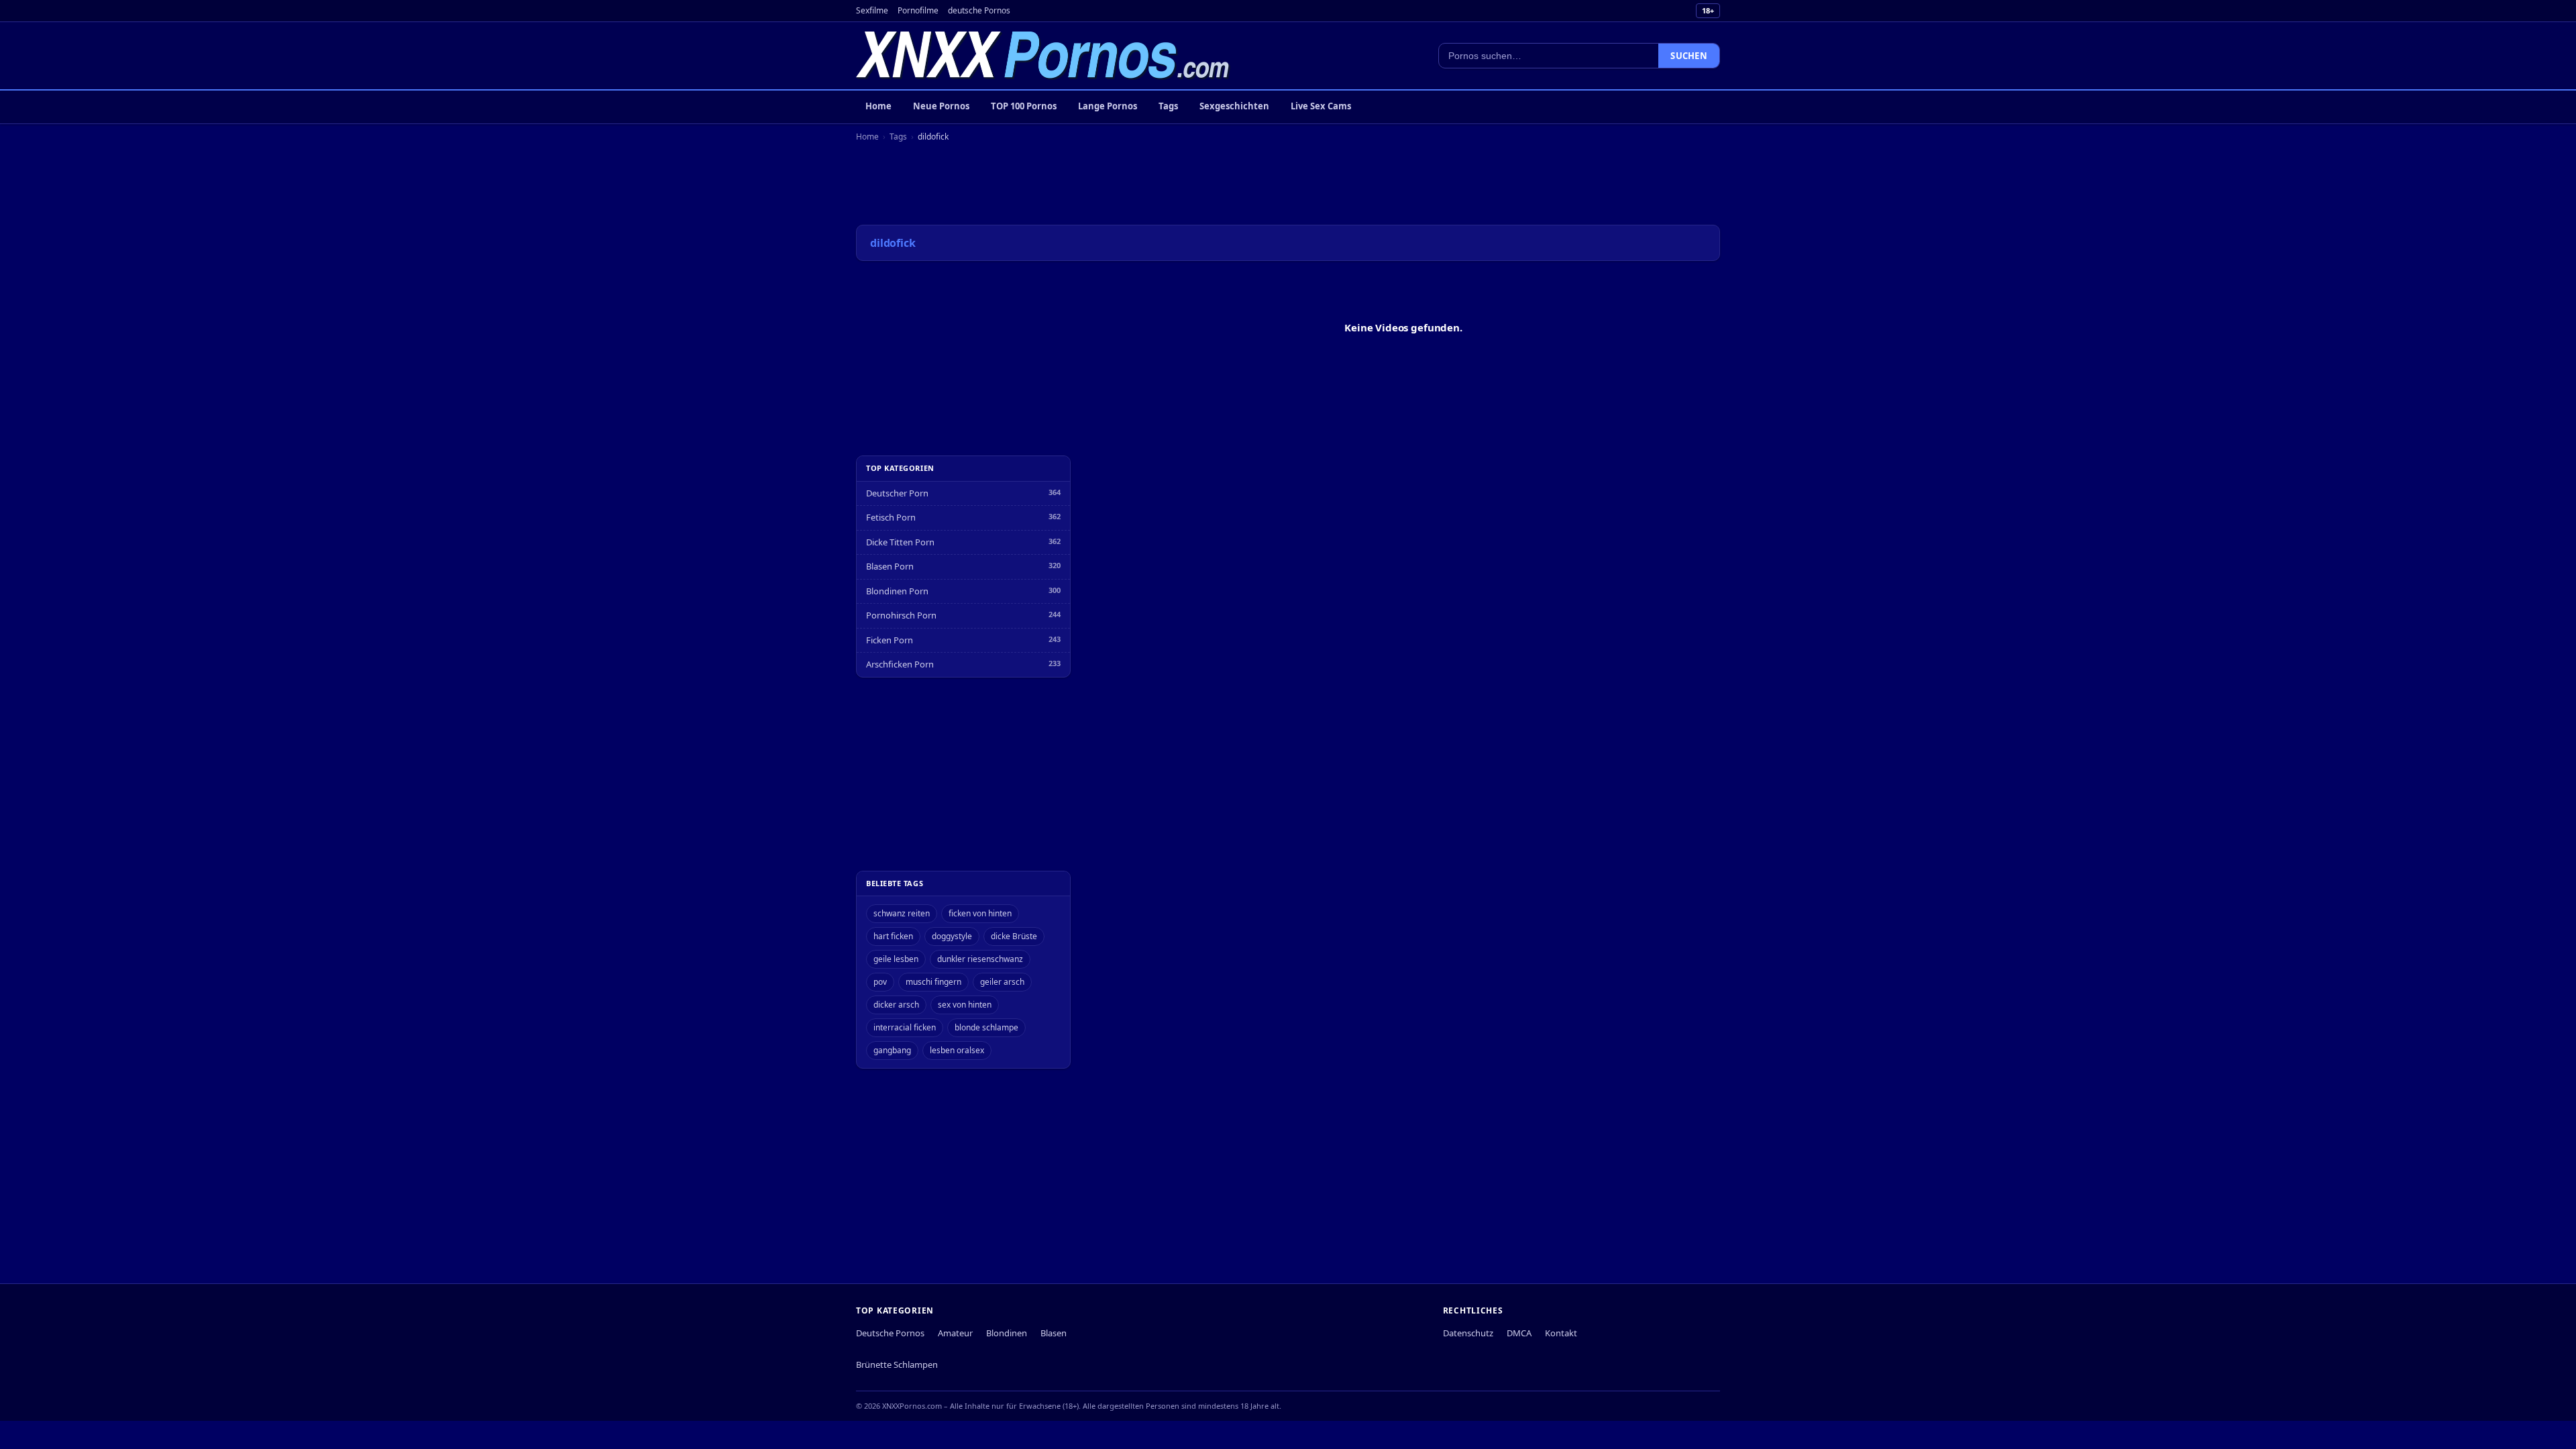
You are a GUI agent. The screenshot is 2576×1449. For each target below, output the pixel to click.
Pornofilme (918, 10)
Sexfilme (872, 10)
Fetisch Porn (891, 517)
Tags (1168, 106)
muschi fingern (933, 982)
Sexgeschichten (1234, 106)
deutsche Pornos (979, 10)
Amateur (955, 1333)
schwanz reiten (902, 913)
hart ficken (893, 936)
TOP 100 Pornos (1024, 106)
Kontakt (1561, 1333)
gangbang (892, 1050)
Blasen (1054, 1333)
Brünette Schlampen (897, 1364)
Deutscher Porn (897, 493)
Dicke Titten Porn (900, 542)
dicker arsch (896, 1005)
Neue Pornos (941, 106)
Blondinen (1007, 1333)
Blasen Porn (890, 566)
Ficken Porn (890, 640)
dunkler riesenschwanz (980, 959)
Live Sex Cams (1321, 106)
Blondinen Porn (897, 591)
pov (880, 982)
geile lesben (896, 959)
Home (878, 106)
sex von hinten (965, 1005)
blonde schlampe (986, 1027)
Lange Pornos (1108, 106)
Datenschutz (1468, 1333)
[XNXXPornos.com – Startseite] (1043, 56)
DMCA (1519, 1333)
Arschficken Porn (900, 664)
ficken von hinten (980, 913)
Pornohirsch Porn (901, 615)
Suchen (1689, 56)
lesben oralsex (957, 1050)
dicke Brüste (1014, 936)
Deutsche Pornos (890, 1333)
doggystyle (952, 936)
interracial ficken (905, 1027)
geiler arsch (1002, 982)
